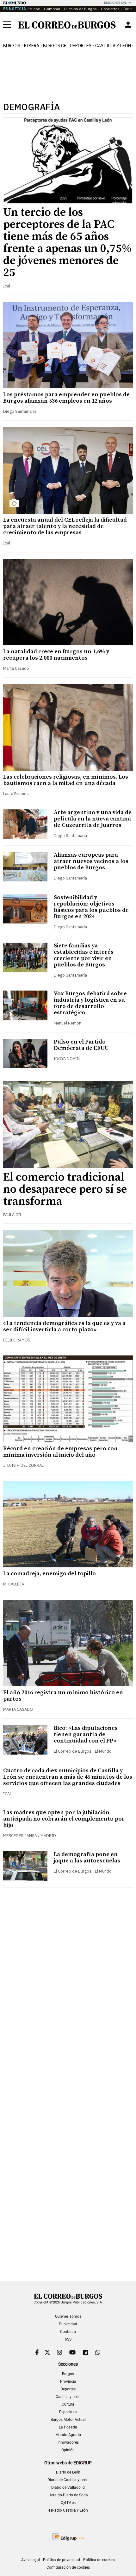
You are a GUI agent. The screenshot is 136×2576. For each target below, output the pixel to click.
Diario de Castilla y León (68, 2480)
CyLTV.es (68, 2503)
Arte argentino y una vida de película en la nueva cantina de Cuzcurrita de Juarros (93, 819)
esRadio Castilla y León (68, 2510)
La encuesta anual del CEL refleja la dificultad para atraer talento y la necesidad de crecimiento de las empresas (65, 526)
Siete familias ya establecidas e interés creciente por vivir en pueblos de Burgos (84, 955)
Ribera (32, 46)
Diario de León (68, 2472)
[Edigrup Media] (68, 2536)
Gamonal (52, 9)
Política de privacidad (62, 2560)
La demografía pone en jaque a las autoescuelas (87, 1858)
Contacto (68, 2332)
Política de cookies (99, 2560)
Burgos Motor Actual (68, 2420)
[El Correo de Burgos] (67, 25)
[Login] (128, 25)
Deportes (68, 2389)
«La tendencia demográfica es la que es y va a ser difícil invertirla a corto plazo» (64, 1326)
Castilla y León (113, 46)
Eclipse (34, 9)
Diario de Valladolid (68, 2487)
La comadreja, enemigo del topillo (49, 1574)
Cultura (68, 2404)
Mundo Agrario (68, 2435)
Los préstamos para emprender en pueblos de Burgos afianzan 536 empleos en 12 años (66, 398)
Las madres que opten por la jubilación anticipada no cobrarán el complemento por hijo (64, 1819)
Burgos (12, 46)
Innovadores (68, 2442)
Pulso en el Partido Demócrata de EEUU (81, 1045)
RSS (68, 2339)
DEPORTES (81, 46)
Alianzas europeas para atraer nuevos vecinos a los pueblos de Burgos (91, 861)
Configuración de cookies (68, 2567)
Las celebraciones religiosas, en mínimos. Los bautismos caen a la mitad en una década (66, 780)
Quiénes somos (68, 2316)
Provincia (68, 2382)
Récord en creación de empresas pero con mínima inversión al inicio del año (60, 1452)
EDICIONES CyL (115, 3)
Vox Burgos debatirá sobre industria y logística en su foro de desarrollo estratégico (90, 1003)
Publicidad (68, 2324)
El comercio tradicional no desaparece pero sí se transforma (65, 1189)
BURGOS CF (55, 46)
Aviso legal (31, 2560)
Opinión (68, 2450)
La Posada (68, 2427)
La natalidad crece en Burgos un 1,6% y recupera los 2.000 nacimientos (56, 655)
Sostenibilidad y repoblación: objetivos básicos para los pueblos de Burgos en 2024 (91, 907)
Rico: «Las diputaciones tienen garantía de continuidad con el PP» (86, 1734)
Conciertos (110, 9)
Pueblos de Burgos (80, 9)
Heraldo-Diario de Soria (68, 2495)
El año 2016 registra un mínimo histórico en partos (63, 1696)
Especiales (68, 2412)
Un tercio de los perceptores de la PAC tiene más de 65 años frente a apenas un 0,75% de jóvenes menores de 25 (67, 243)
